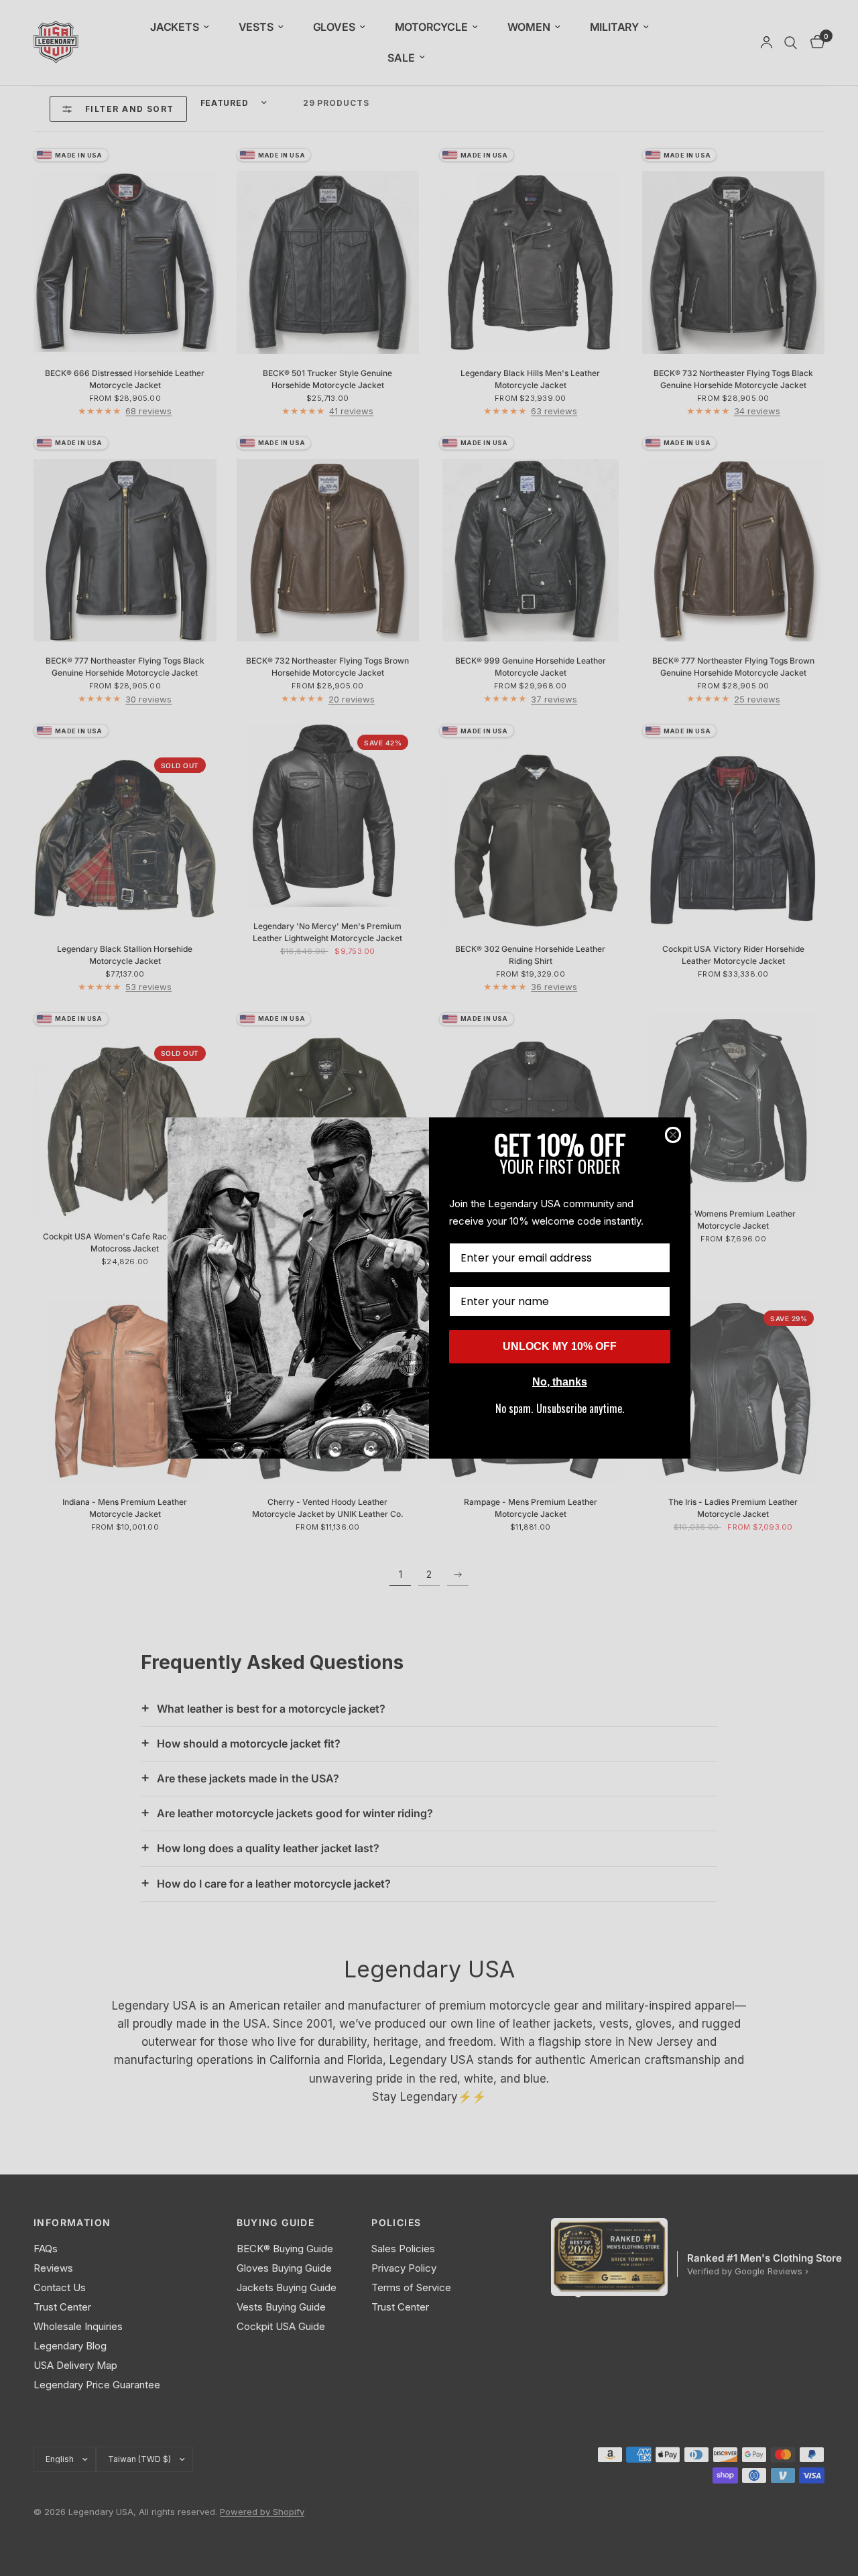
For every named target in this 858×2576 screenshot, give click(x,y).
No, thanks (560, 1382)
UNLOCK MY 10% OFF (560, 1346)
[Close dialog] (673, 1135)
